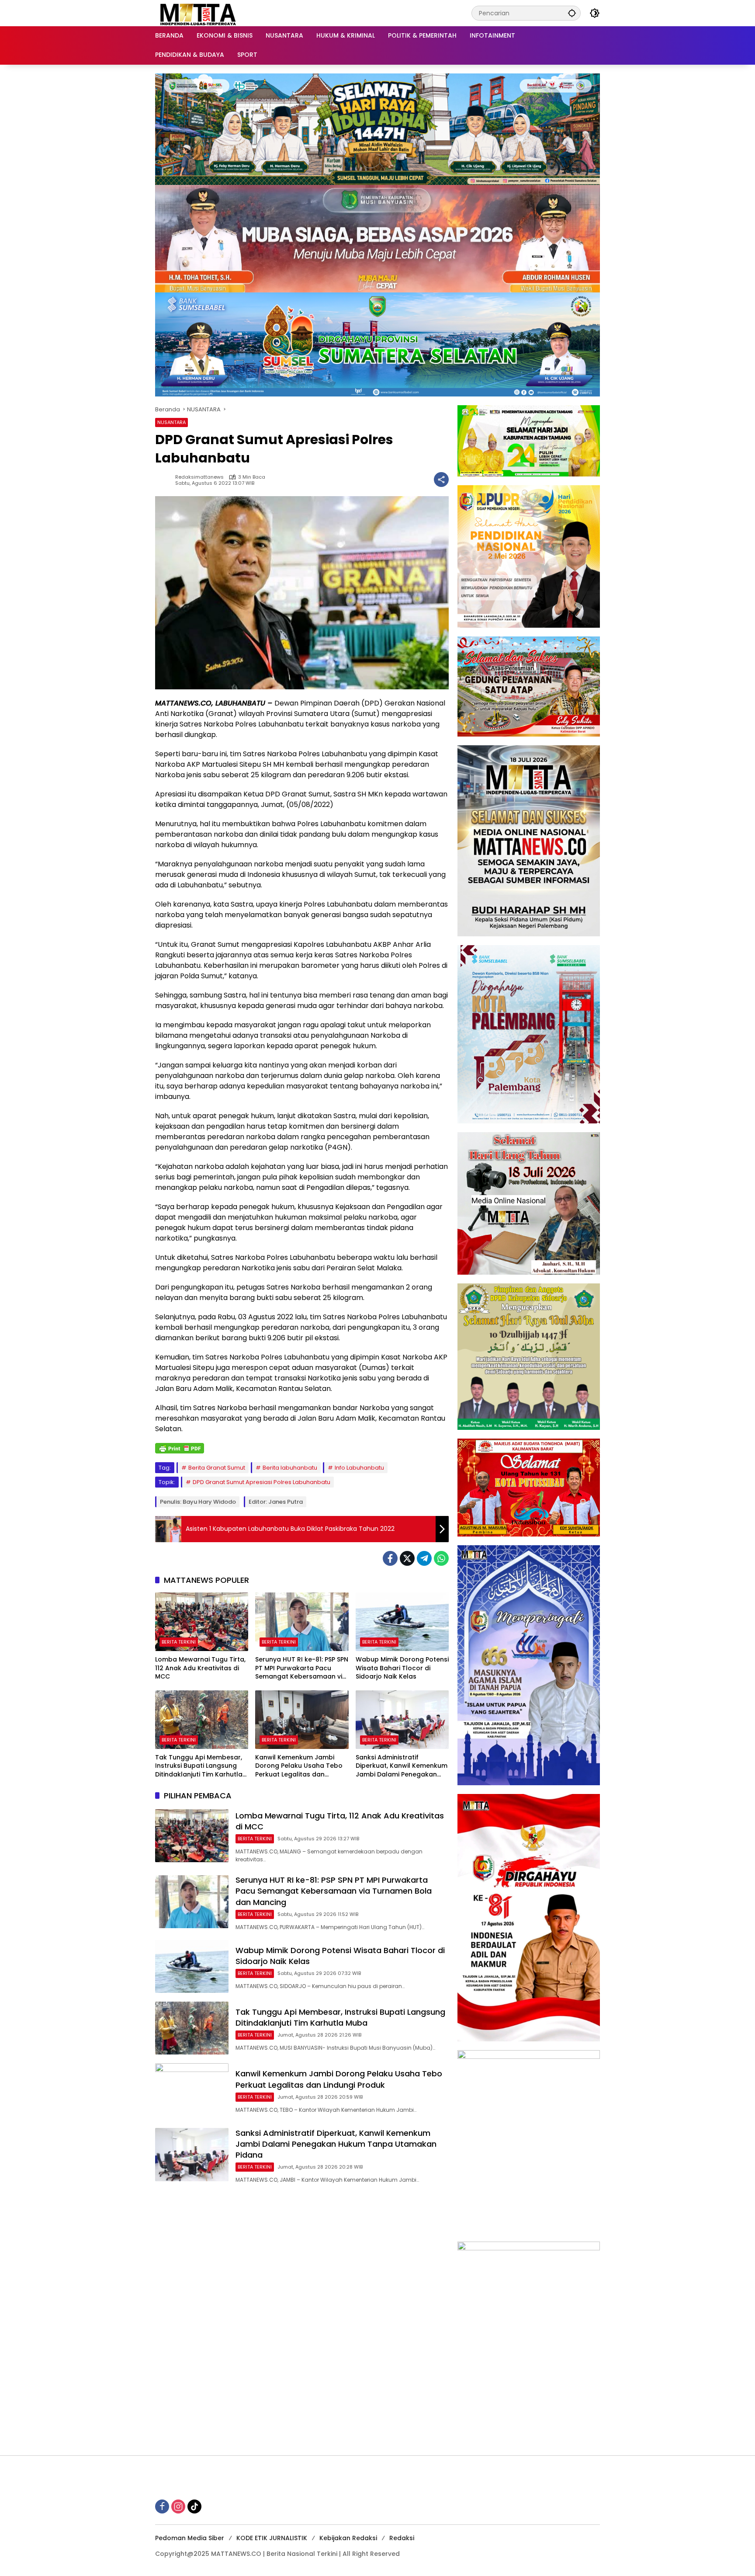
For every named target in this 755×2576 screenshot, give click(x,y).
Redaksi (402, 2538)
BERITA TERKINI (179, 1642)
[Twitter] (407, 1558)
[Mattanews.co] (199, 13)
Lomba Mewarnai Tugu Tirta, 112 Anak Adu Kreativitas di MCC (200, 1668)
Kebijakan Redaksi (348, 2538)
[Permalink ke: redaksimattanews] (165, 480)
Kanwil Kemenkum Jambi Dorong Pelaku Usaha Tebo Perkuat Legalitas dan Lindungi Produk (299, 1766)
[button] (572, 13)
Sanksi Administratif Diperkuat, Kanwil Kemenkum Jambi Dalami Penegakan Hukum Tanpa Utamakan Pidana (402, 1766)
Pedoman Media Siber (190, 2538)
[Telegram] (424, 1558)
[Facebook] (390, 1558)
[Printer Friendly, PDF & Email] (180, 1448)
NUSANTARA (171, 422)
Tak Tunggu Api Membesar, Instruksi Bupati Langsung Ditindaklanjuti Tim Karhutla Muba (199, 1766)
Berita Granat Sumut (217, 1468)
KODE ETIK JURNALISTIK (272, 2538)
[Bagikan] (441, 480)
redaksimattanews (199, 477)
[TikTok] (194, 2506)
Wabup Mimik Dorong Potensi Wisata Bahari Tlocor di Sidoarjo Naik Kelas (402, 1668)
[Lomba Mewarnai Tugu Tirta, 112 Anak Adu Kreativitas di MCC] (202, 1622)
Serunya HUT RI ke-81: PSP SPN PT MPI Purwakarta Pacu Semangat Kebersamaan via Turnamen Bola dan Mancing (302, 1668)
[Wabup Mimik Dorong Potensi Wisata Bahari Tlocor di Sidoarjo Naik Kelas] (402, 1622)
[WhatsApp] (441, 1558)
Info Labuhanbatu (359, 1468)
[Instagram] (178, 2506)
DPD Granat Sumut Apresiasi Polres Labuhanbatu (261, 1482)
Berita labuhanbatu (290, 1468)
